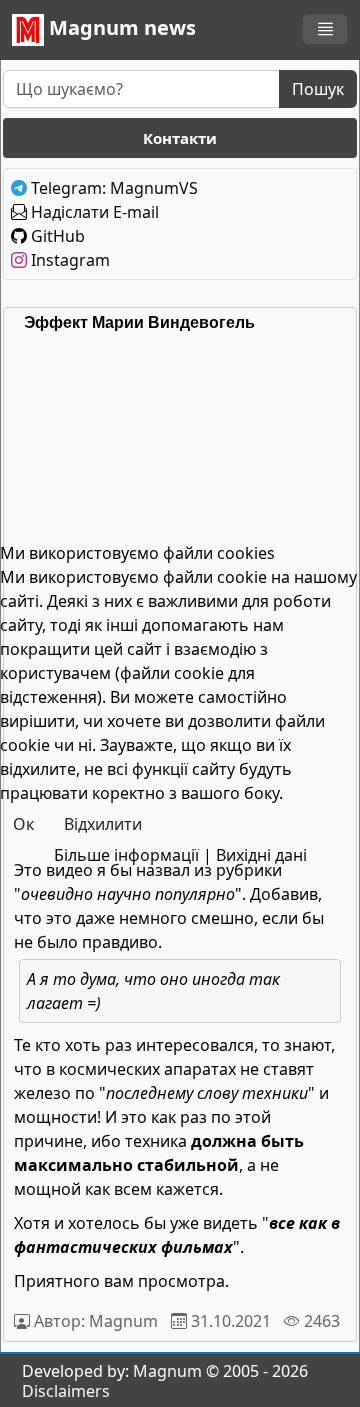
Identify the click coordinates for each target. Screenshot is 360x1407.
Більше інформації (126, 855)
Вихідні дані (261, 855)
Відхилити (103, 824)
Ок (23, 824)
